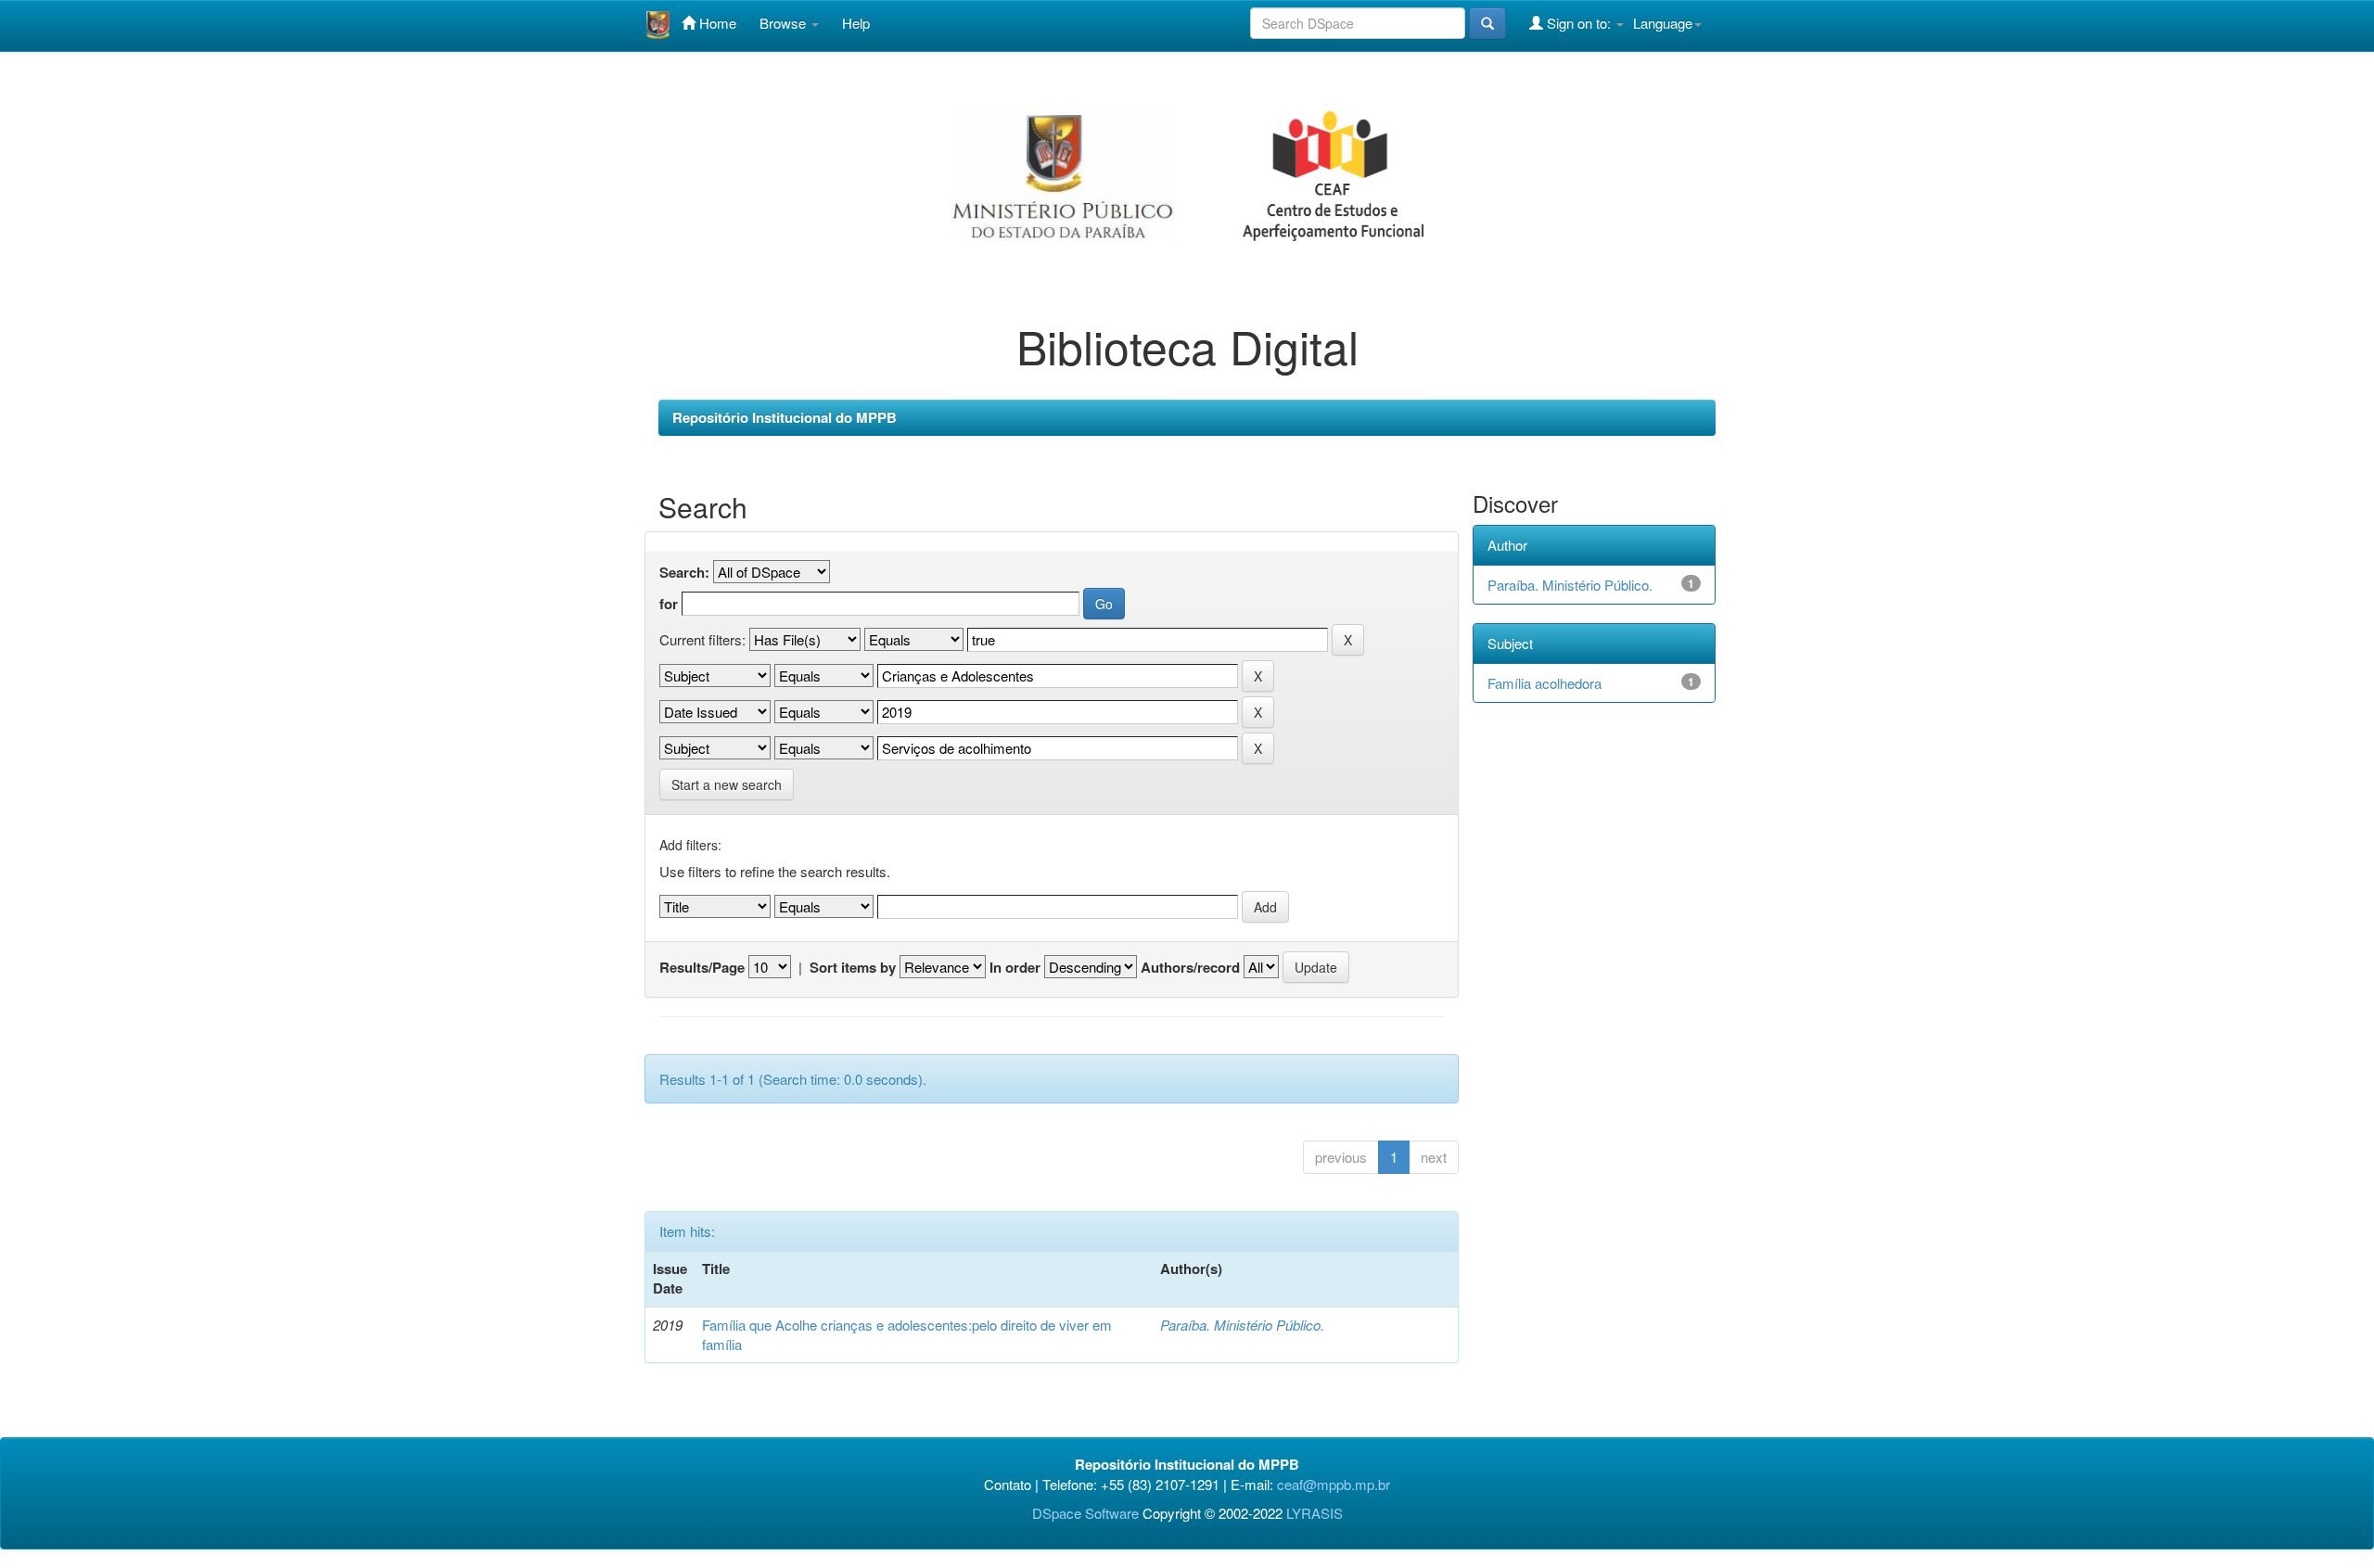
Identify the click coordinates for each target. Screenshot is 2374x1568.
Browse (785, 23)
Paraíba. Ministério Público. (1242, 1325)
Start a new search (727, 784)
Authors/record (1190, 968)
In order (1015, 968)
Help (856, 23)
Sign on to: (1579, 23)
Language (1663, 23)
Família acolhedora (1544, 683)
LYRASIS (1315, 1513)
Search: (684, 573)
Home (716, 23)
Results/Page (702, 968)
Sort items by (853, 968)
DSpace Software (1085, 1513)
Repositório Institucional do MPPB (785, 417)
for (669, 604)
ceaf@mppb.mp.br (1334, 1484)
